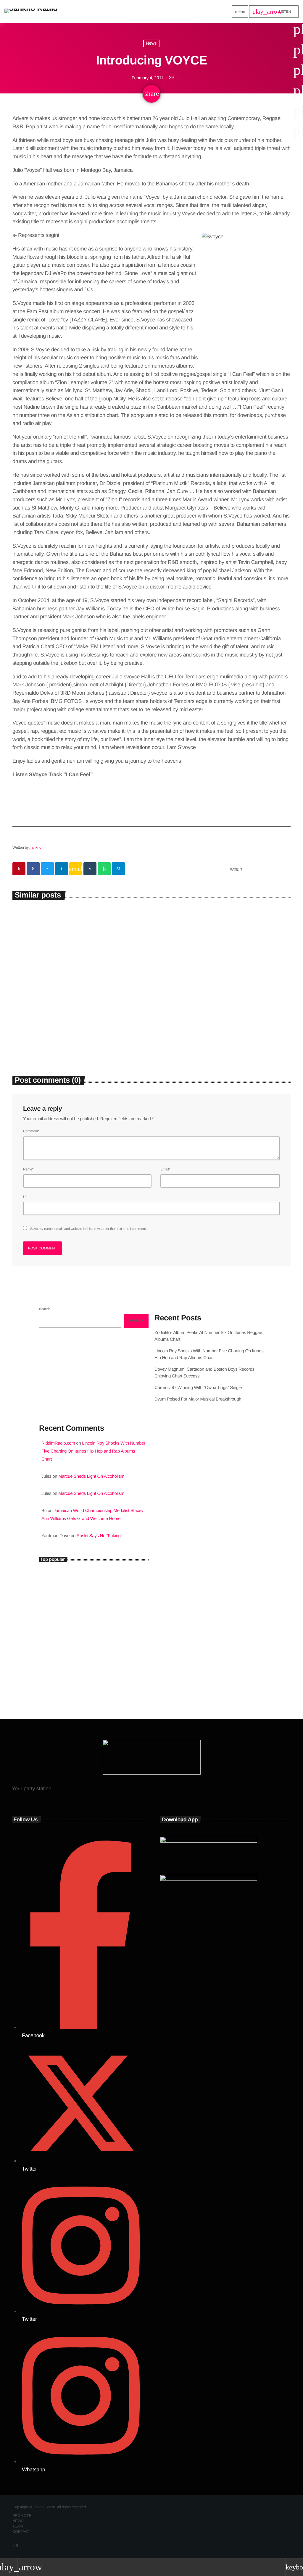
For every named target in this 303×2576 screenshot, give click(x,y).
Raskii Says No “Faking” (99, 1536)
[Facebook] (17, 2546)
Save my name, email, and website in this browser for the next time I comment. (88, 1229)
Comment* (31, 1131)
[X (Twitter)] (13, 2546)
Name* (28, 1169)
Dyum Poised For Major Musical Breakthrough (198, 1399)
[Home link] (31, 12)
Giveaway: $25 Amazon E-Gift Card (94, 1679)
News (151, 44)
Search (45, 1309)
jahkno (36, 847)
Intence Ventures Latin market (90, 1654)
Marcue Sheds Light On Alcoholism (91, 1476)
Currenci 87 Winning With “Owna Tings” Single (199, 1388)
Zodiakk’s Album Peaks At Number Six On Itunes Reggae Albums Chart (76, 1021)
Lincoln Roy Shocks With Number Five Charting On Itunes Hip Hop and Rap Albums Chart (218, 1025)
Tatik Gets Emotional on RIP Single (94, 1629)
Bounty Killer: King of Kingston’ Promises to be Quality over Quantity (103, 1604)
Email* (165, 1169)
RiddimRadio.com (58, 1443)
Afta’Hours (173, 1492)
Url (25, 1197)
